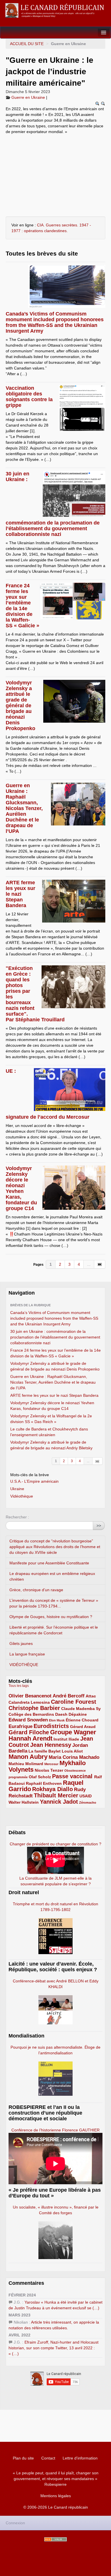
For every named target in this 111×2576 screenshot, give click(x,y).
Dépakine (78, 1714)
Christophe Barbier (34, 1708)
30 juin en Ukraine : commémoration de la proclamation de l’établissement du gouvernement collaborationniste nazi (55, 1337)
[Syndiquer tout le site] (55, 2539)
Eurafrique (20, 1726)
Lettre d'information (80, 2458)
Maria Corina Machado (74, 1757)
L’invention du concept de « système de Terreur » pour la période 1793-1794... (54, 1603)
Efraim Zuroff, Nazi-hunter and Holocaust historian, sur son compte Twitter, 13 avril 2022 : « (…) (54, 2348)
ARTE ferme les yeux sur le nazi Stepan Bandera (20, 894)
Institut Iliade (66, 1739)
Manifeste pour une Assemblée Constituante (49, 1563)
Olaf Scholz (40, 1777)
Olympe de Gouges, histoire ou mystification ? (51, 1617)
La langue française (27, 1654)
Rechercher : (17, 1517)
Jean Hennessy (51, 1745)
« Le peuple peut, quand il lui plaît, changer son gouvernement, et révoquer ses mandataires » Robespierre (56, 2479)
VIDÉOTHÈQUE (24, 1665)
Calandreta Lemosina (29, 1702)
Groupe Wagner (73, 1732)
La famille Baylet (45, 1751)
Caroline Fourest (74, 1702)
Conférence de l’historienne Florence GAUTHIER (55, 2130)
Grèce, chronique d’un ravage (36, 1590)
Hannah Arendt (30, 1738)
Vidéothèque (22, 1496)
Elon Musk (57, 1720)
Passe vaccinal (73, 1776)
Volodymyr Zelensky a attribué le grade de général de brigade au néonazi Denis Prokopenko (20, 706)
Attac (91, 1696)
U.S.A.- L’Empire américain (34, 1481)
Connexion (15, 2523)
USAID (86, 1796)
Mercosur (51, 1764)
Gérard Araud (83, 1727)
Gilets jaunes (21, 1643)
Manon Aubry (28, 1757)
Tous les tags (19, 1686)
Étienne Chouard (82, 1720)
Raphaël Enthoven (44, 1783)
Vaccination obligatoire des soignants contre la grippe (29, 397)
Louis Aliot (72, 1751)
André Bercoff (69, 1696)
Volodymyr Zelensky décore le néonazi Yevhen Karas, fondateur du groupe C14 (21, 1188)
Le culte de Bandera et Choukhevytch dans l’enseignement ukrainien (49, 1432)
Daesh (61, 1714)
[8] (97, 1461)
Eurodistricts (51, 1726)
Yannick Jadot (59, 1802)
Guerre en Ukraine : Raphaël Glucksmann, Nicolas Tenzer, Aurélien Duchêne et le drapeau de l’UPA (24, 808)
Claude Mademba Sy (81, 1709)
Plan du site (23, 2458)
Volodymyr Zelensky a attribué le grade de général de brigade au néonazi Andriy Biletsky (51, 1445)
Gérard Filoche (29, 1732)
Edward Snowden (28, 1720)
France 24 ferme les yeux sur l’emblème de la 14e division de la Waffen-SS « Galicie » (22, 606)
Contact (48, 2458)
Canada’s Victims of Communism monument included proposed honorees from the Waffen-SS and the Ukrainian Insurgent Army (55, 322)
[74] (100, 1264)
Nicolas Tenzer (49, 1770)
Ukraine (17, 1489)
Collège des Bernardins (31, 1714)
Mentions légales (56, 2496)
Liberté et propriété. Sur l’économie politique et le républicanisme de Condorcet (54, 1630)
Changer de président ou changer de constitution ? (55, 1844)
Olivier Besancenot (30, 1696)
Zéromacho (88, 1803)
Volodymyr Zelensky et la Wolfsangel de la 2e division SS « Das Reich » (51, 1419)
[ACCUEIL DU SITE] (55, 10)
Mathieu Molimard (26, 1764)
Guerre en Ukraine (28, 97)
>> (99, 1526)
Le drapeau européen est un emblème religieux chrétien (52, 1576)
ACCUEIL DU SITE (27, 44)
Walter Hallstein (24, 1802)
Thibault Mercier (56, 1795)
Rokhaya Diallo (53, 1789)
